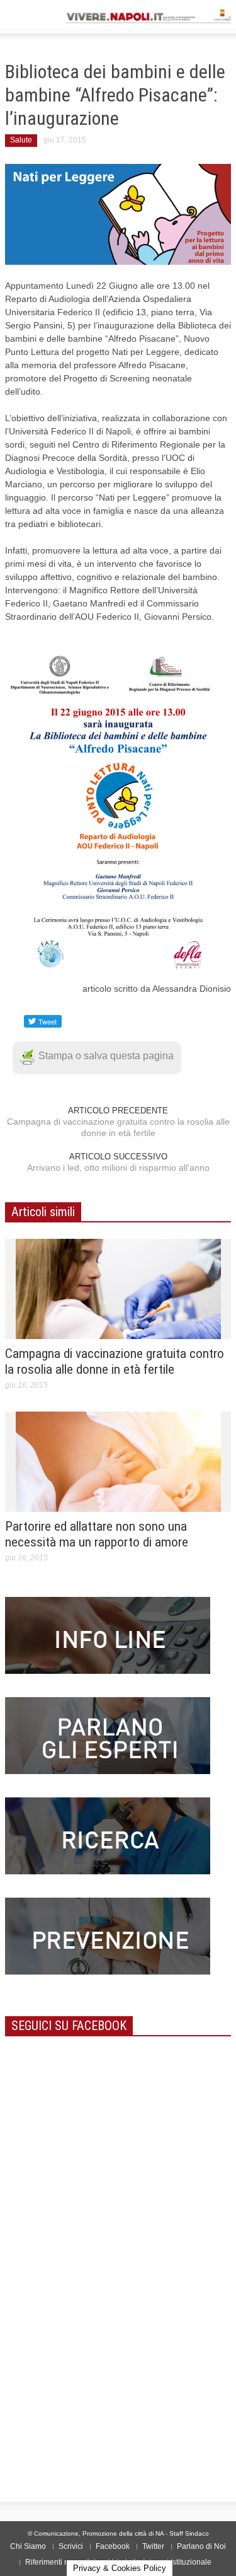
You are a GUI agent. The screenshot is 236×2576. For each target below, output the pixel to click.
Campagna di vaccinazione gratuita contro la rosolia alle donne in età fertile (118, 1127)
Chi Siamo (28, 2546)
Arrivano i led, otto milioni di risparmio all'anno (118, 1168)
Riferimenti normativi (60, 2562)
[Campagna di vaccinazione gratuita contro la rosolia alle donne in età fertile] (118, 1288)
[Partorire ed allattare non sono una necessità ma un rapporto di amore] (118, 1461)
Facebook (113, 2546)
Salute (21, 140)
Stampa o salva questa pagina (106, 1056)
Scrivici (71, 2546)
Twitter (153, 2546)
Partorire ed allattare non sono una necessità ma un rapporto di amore (97, 1534)
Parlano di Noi (201, 2546)
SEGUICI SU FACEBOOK (69, 2026)
